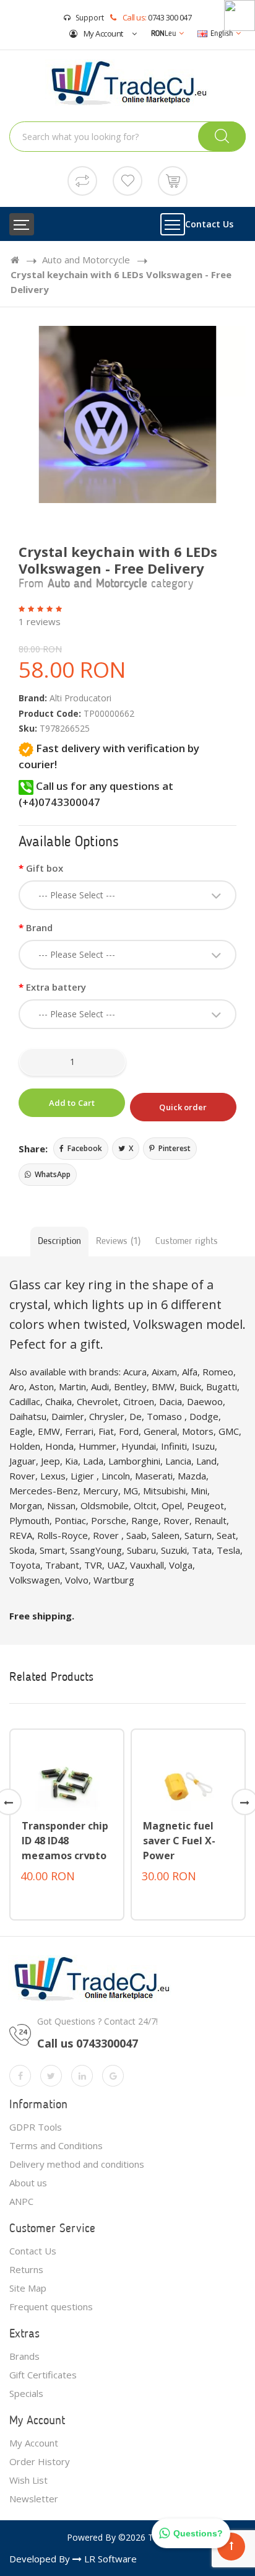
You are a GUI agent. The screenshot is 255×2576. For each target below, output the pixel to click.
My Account (102, 33)
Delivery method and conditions (77, 2164)
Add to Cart (72, 1103)
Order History (40, 2461)
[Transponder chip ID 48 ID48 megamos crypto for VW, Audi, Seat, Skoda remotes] (67, 1781)
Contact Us (209, 224)
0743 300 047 (170, 17)
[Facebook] (20, 2076)
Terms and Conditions (56, 2145)
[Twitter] (51, 2076)
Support (90, 18)
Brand (39, 927)
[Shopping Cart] (173, 180)
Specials (26, 2393)
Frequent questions (51, 2307)
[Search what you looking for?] (222, 136)
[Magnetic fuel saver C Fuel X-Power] (188, 1781)
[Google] (113, 2076)
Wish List (28, 2480)
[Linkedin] (82, 2076)
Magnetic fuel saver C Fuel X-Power (179, 1841)
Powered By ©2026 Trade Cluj (128, 2537)
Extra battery (56, 987)
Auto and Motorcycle (86, 260)
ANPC (21, 2201)
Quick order (183, 1107)
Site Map (28, 2288)
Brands (24, 2356)
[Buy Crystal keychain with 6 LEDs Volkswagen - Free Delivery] (127, 415)
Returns (26, 2269)
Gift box (45, 868)
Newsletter (34, 2499)
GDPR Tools (36, 2127)
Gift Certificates (43, 2375)
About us (28, 2183)
